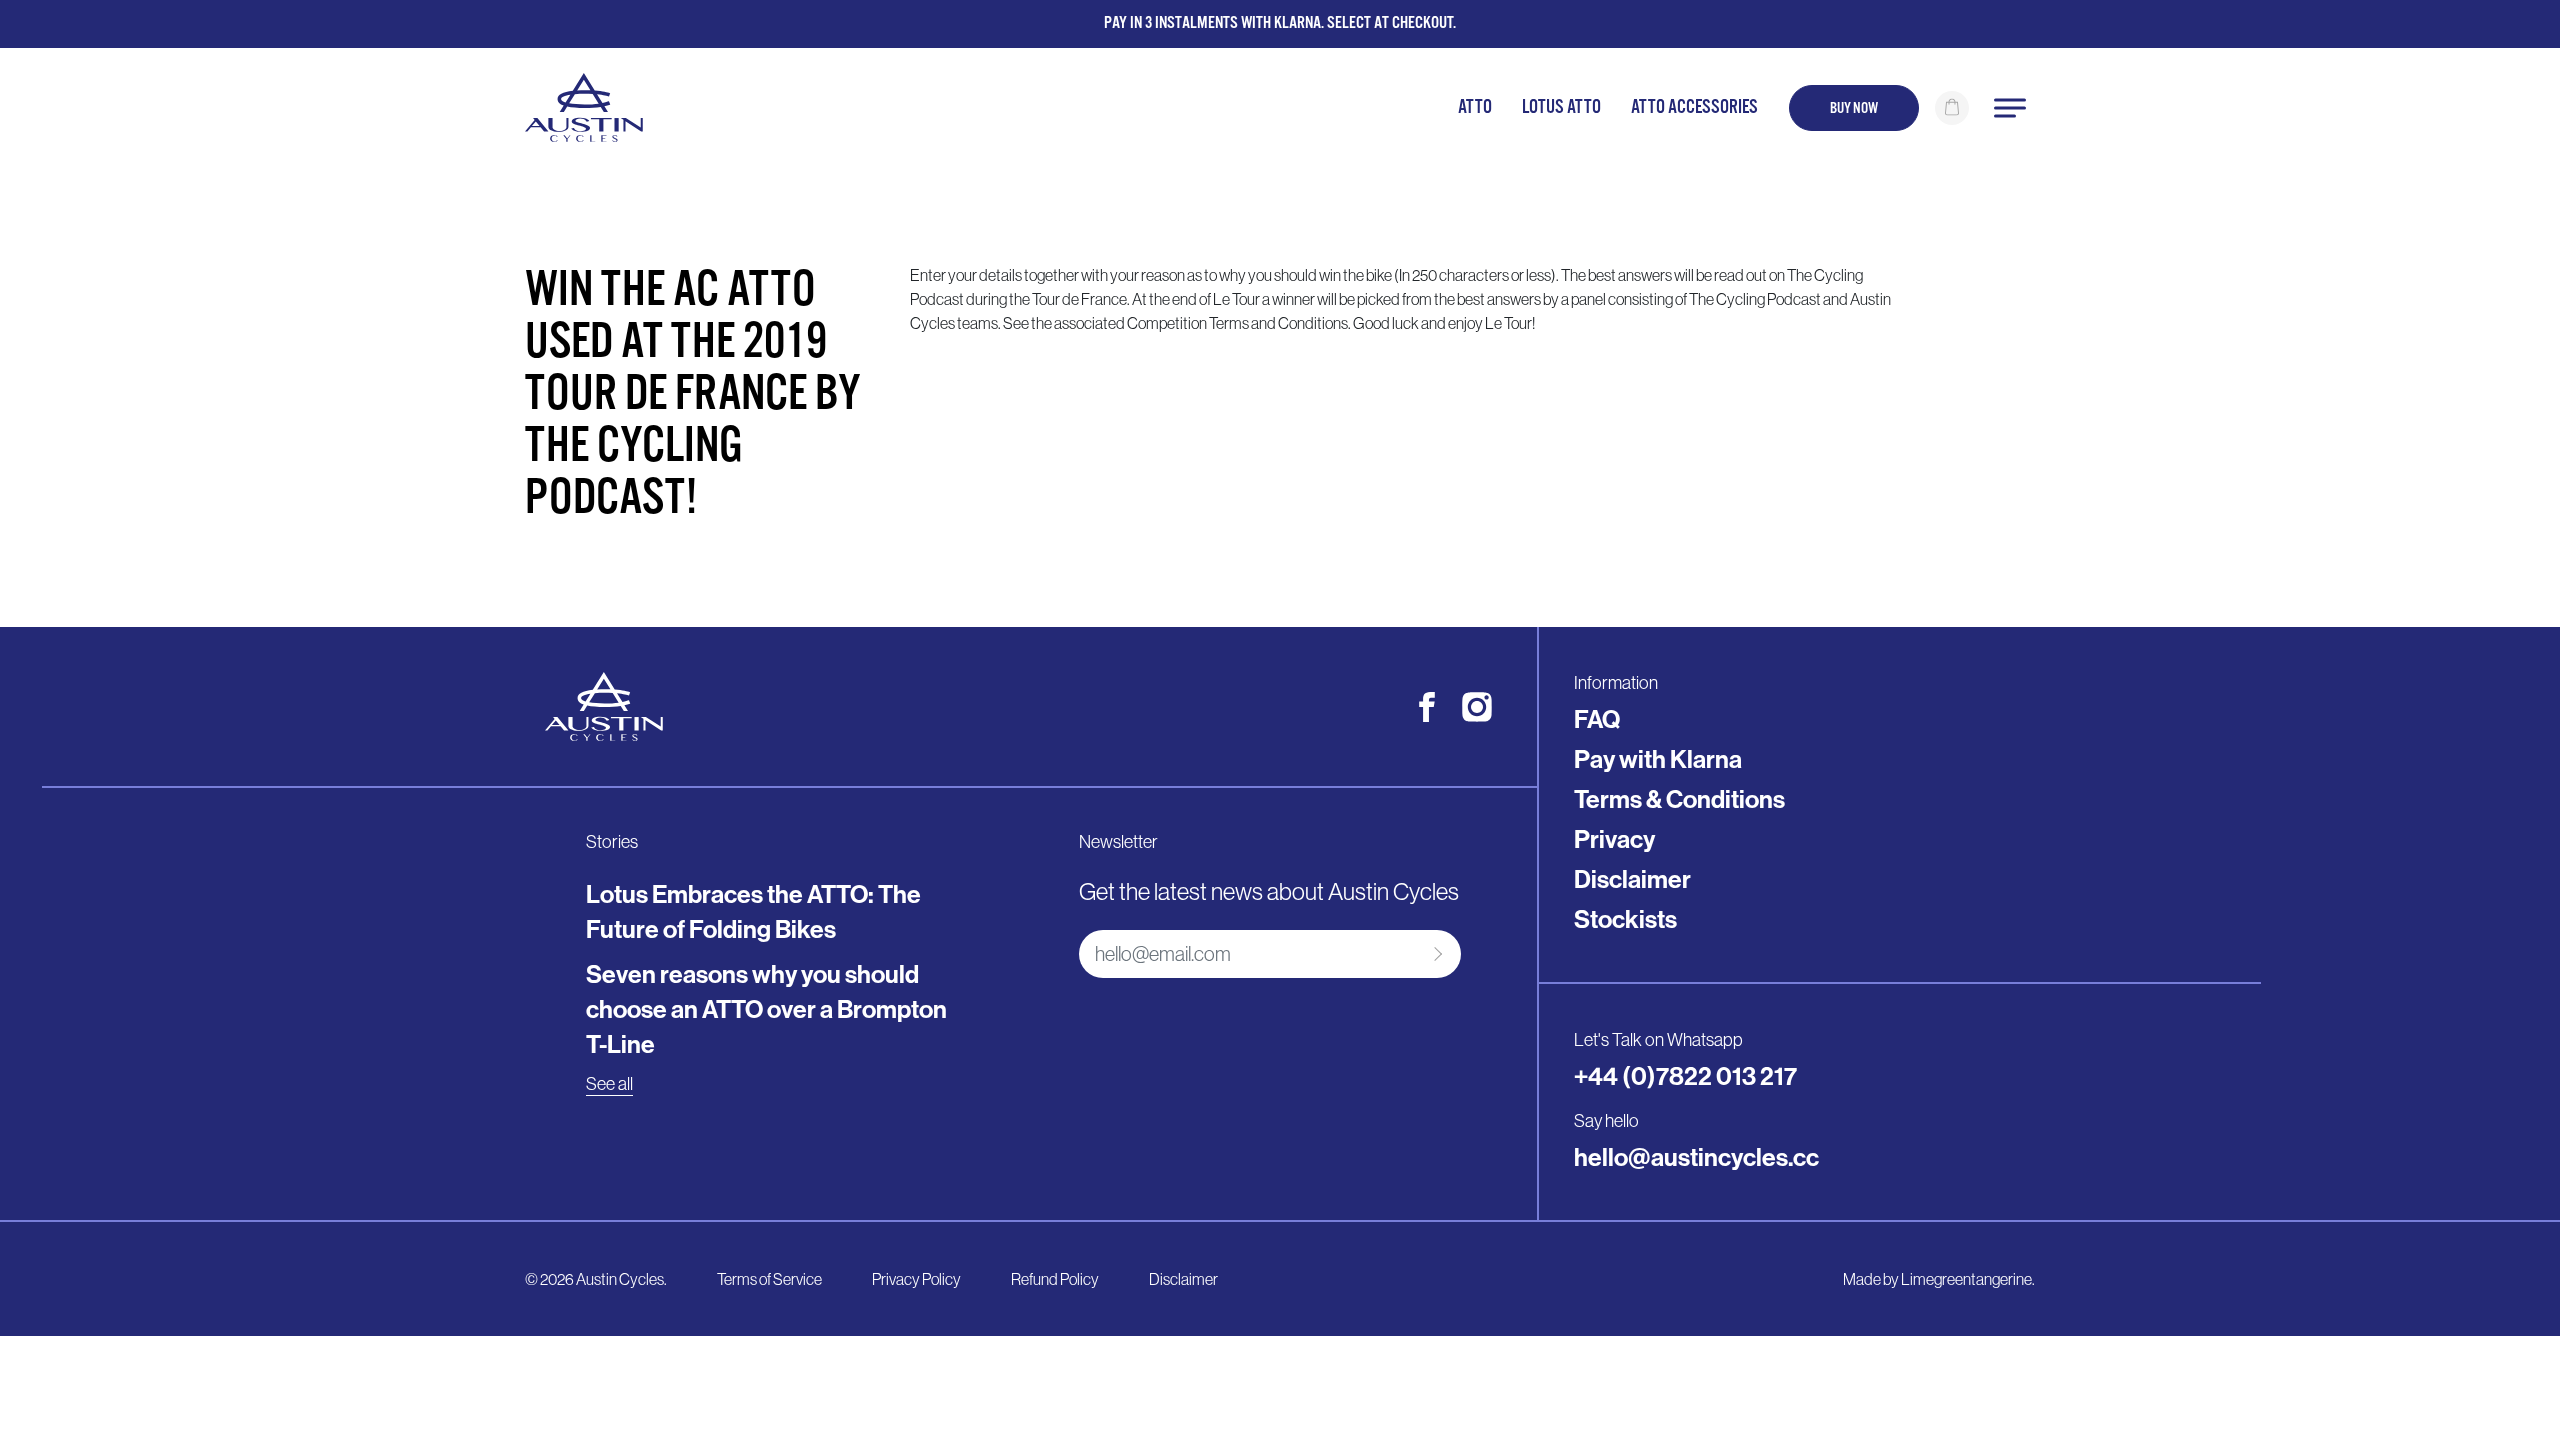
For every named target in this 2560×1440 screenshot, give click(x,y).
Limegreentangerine (1966, 1279)
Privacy (1614, 839)
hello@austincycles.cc (1696, 1157)
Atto (1475, 107)
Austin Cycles (620, 1279)
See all (609, 1083)
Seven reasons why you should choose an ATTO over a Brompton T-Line (766, 1009)
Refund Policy (1055, 1279)
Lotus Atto (1561, 107)
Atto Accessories (1694, 107)
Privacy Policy (916, 1279)
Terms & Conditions (1679, 799)
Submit (1435, 954)
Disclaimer (1632, 879)
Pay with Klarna (1658, 759)
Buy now (1854, 108)
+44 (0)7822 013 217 (1685, 1076)
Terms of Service (769, 1279)
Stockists (1625, 919)
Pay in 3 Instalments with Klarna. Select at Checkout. (1280, 23)
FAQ (1597, 719)
